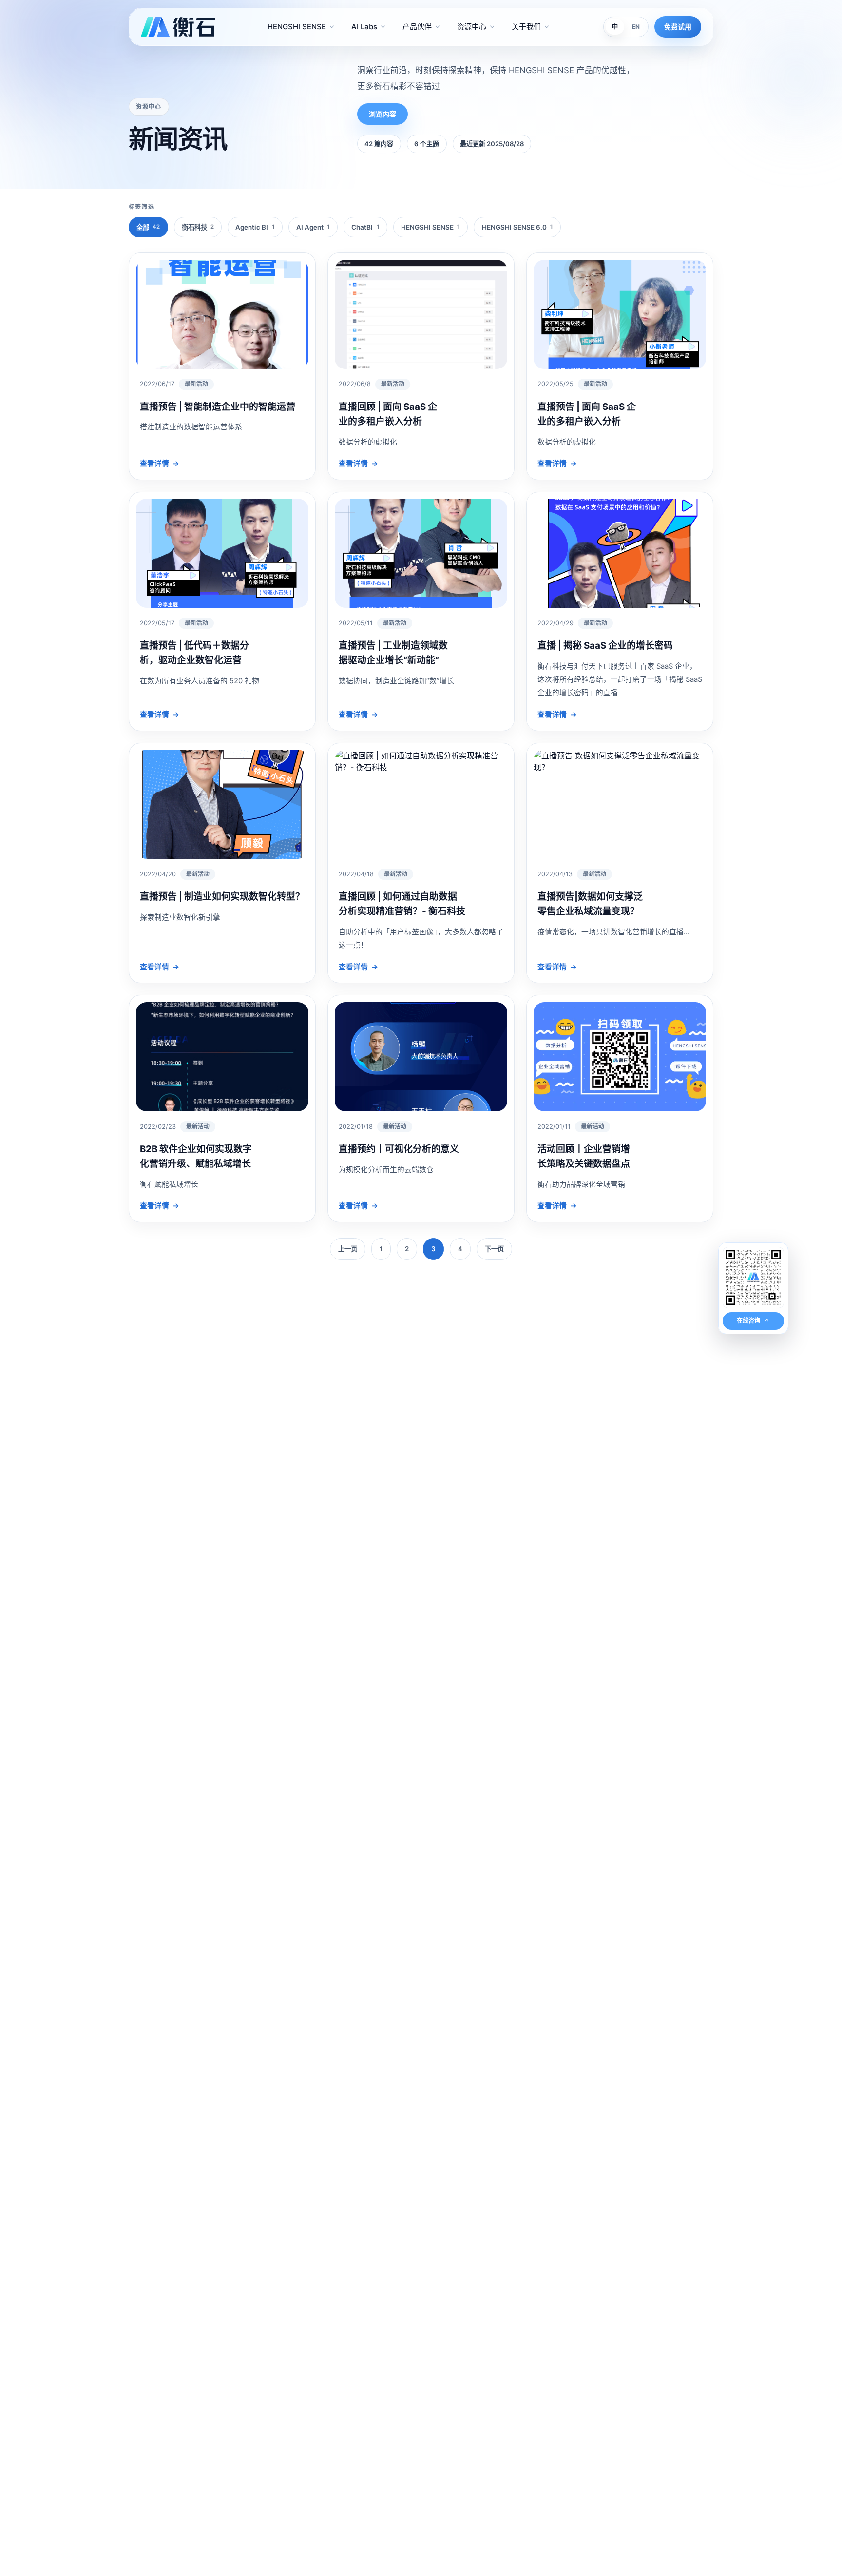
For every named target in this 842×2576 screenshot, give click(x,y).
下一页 (494, 1249)
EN (636, 27)
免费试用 (678, 27)
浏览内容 (383, 114)
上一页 (348, 1249)
